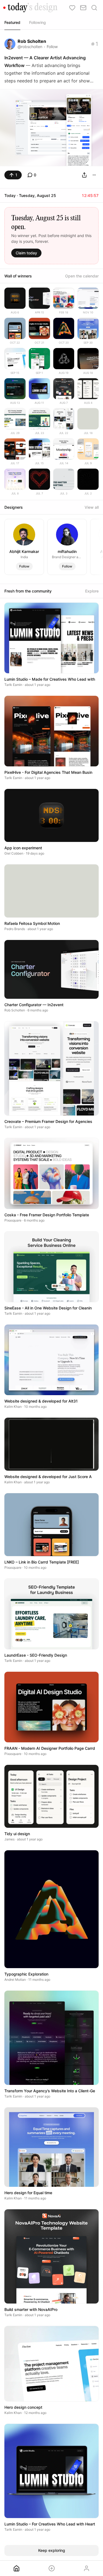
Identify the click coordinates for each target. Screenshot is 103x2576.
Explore (92, 591)
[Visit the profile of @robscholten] (10, 44)
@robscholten (30, 47)
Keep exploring (52, 2550)
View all (92, 507)
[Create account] (52, 2568)
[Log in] (87, 2568)
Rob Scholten (32, 41)
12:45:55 (90, 195)
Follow (52, 47)
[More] (94, 175)
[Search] (94, 8)
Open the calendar (82, 276)
